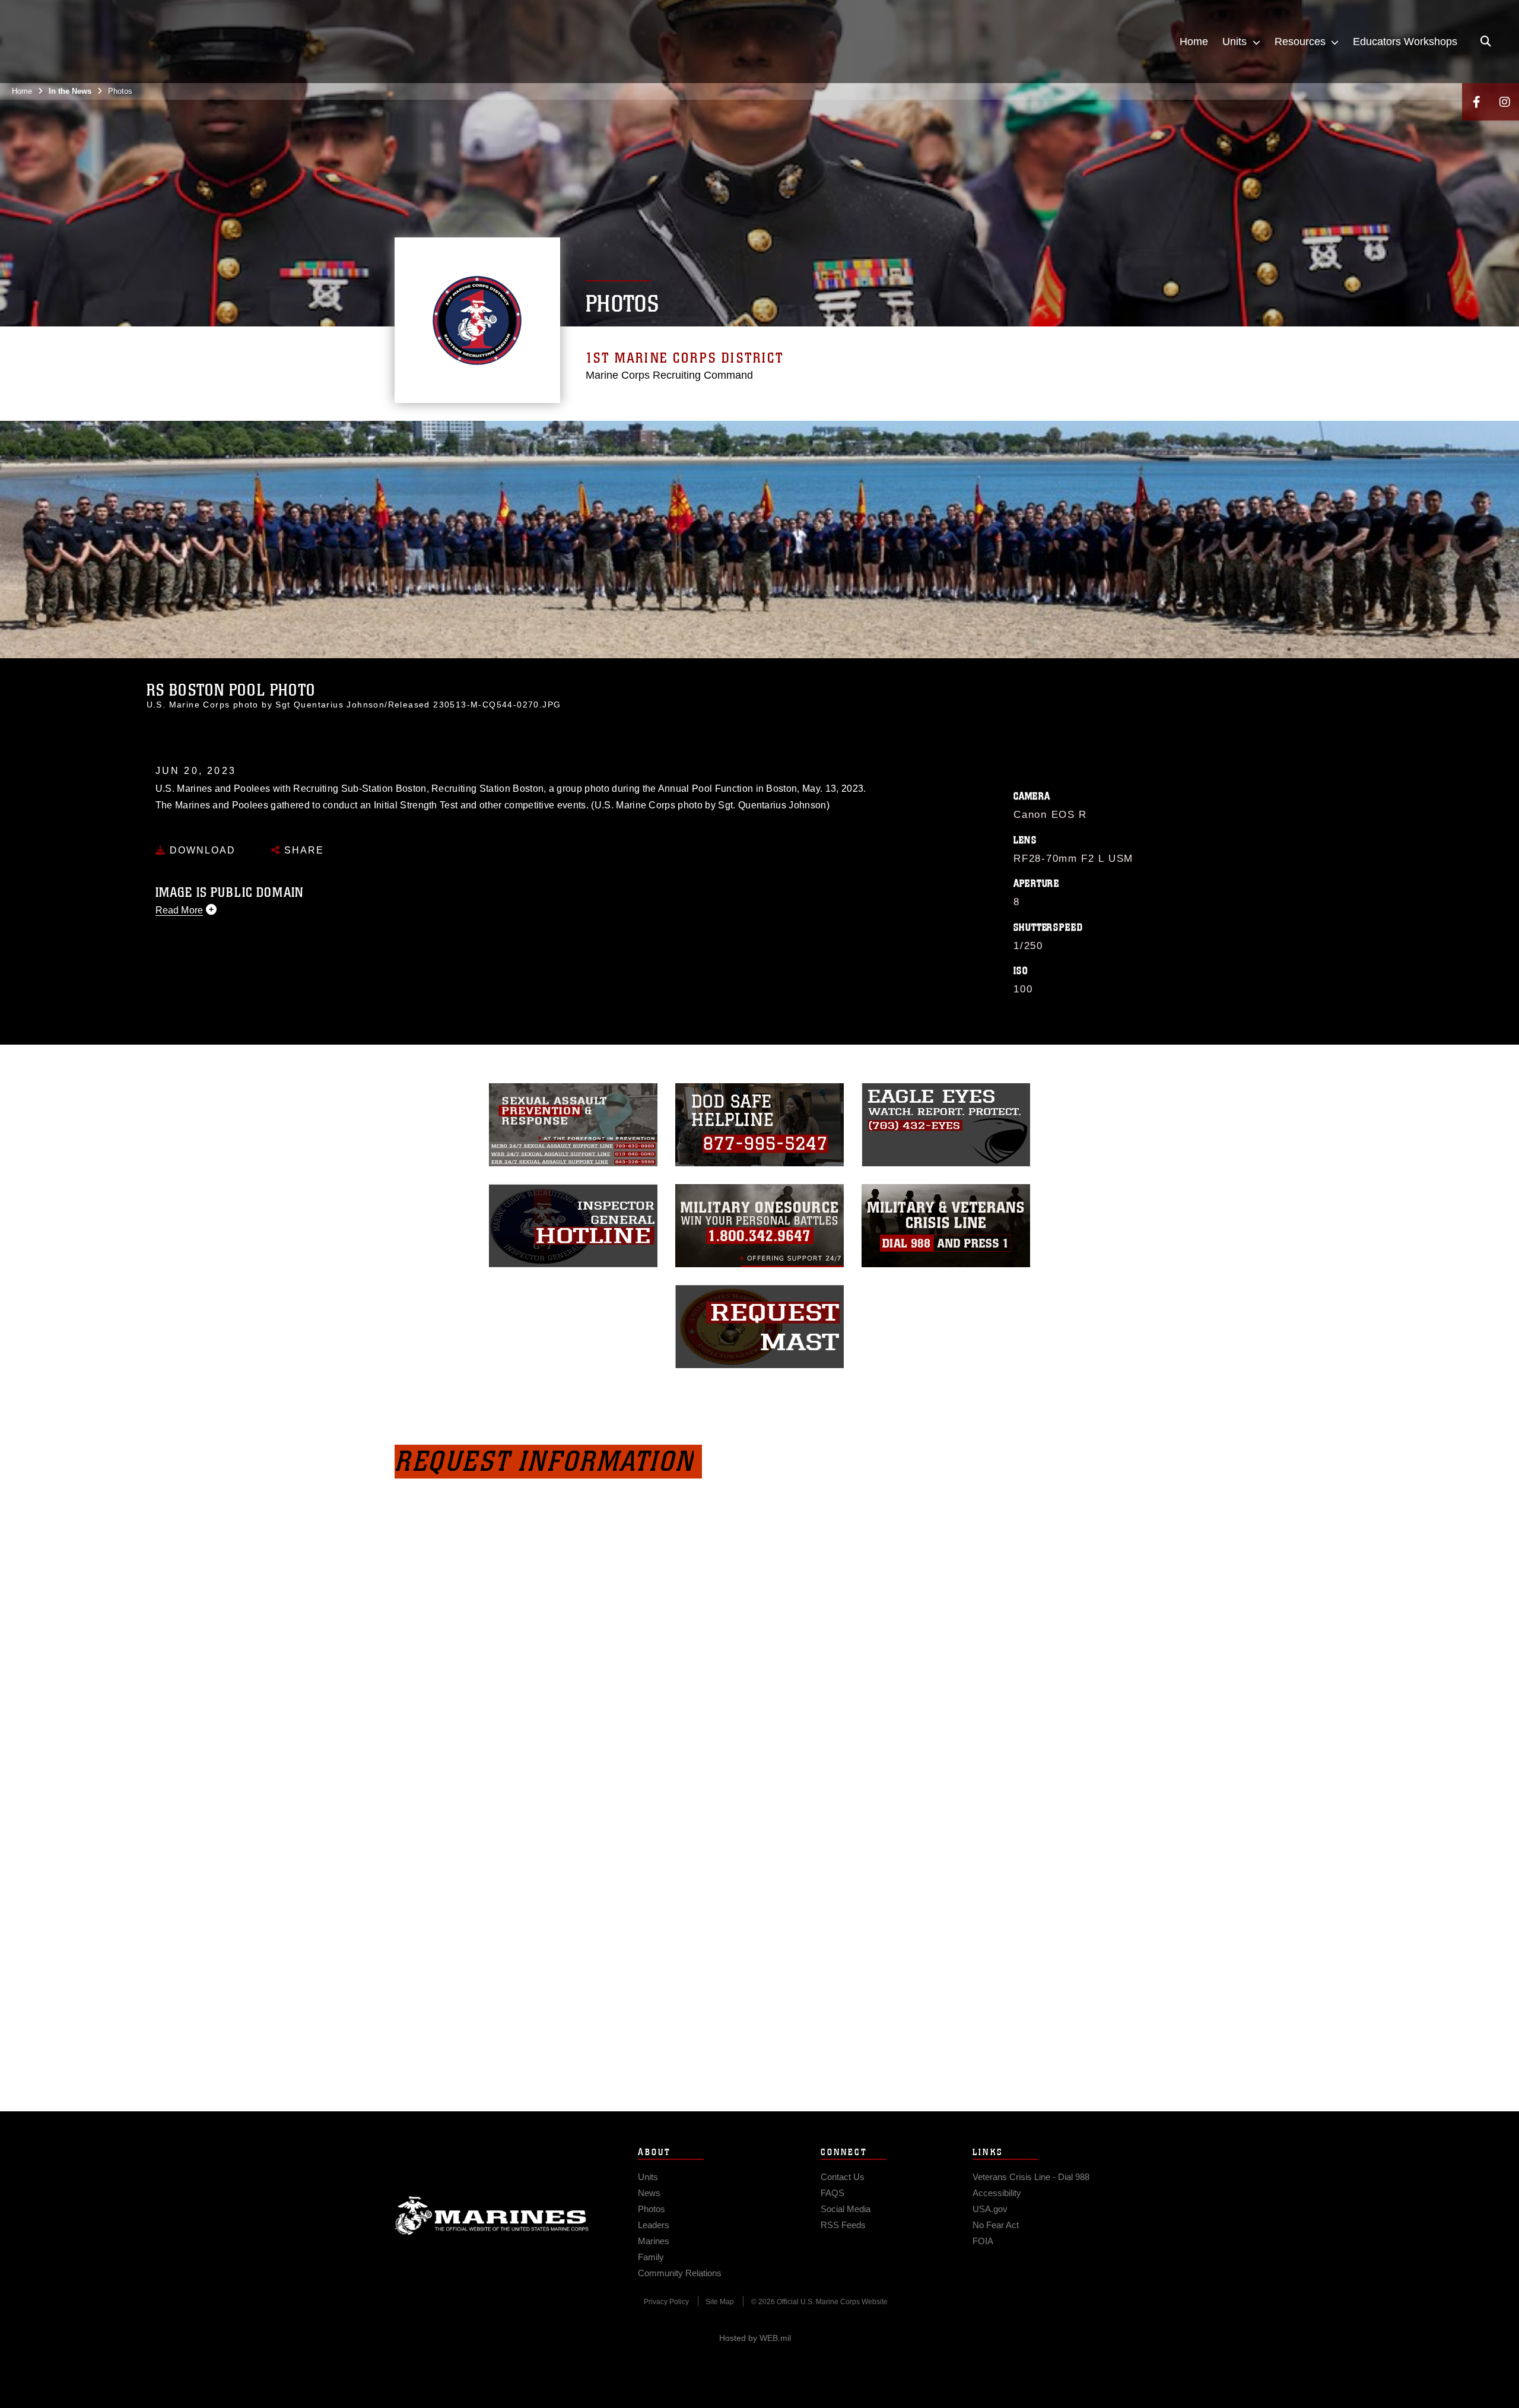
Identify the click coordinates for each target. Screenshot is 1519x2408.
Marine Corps (492, 2216)
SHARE (302, 850)
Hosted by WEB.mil (755, 2338)
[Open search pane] (1486, 42)
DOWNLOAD (201, 850)
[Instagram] (1505, 102)
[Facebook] (1476, 102)
